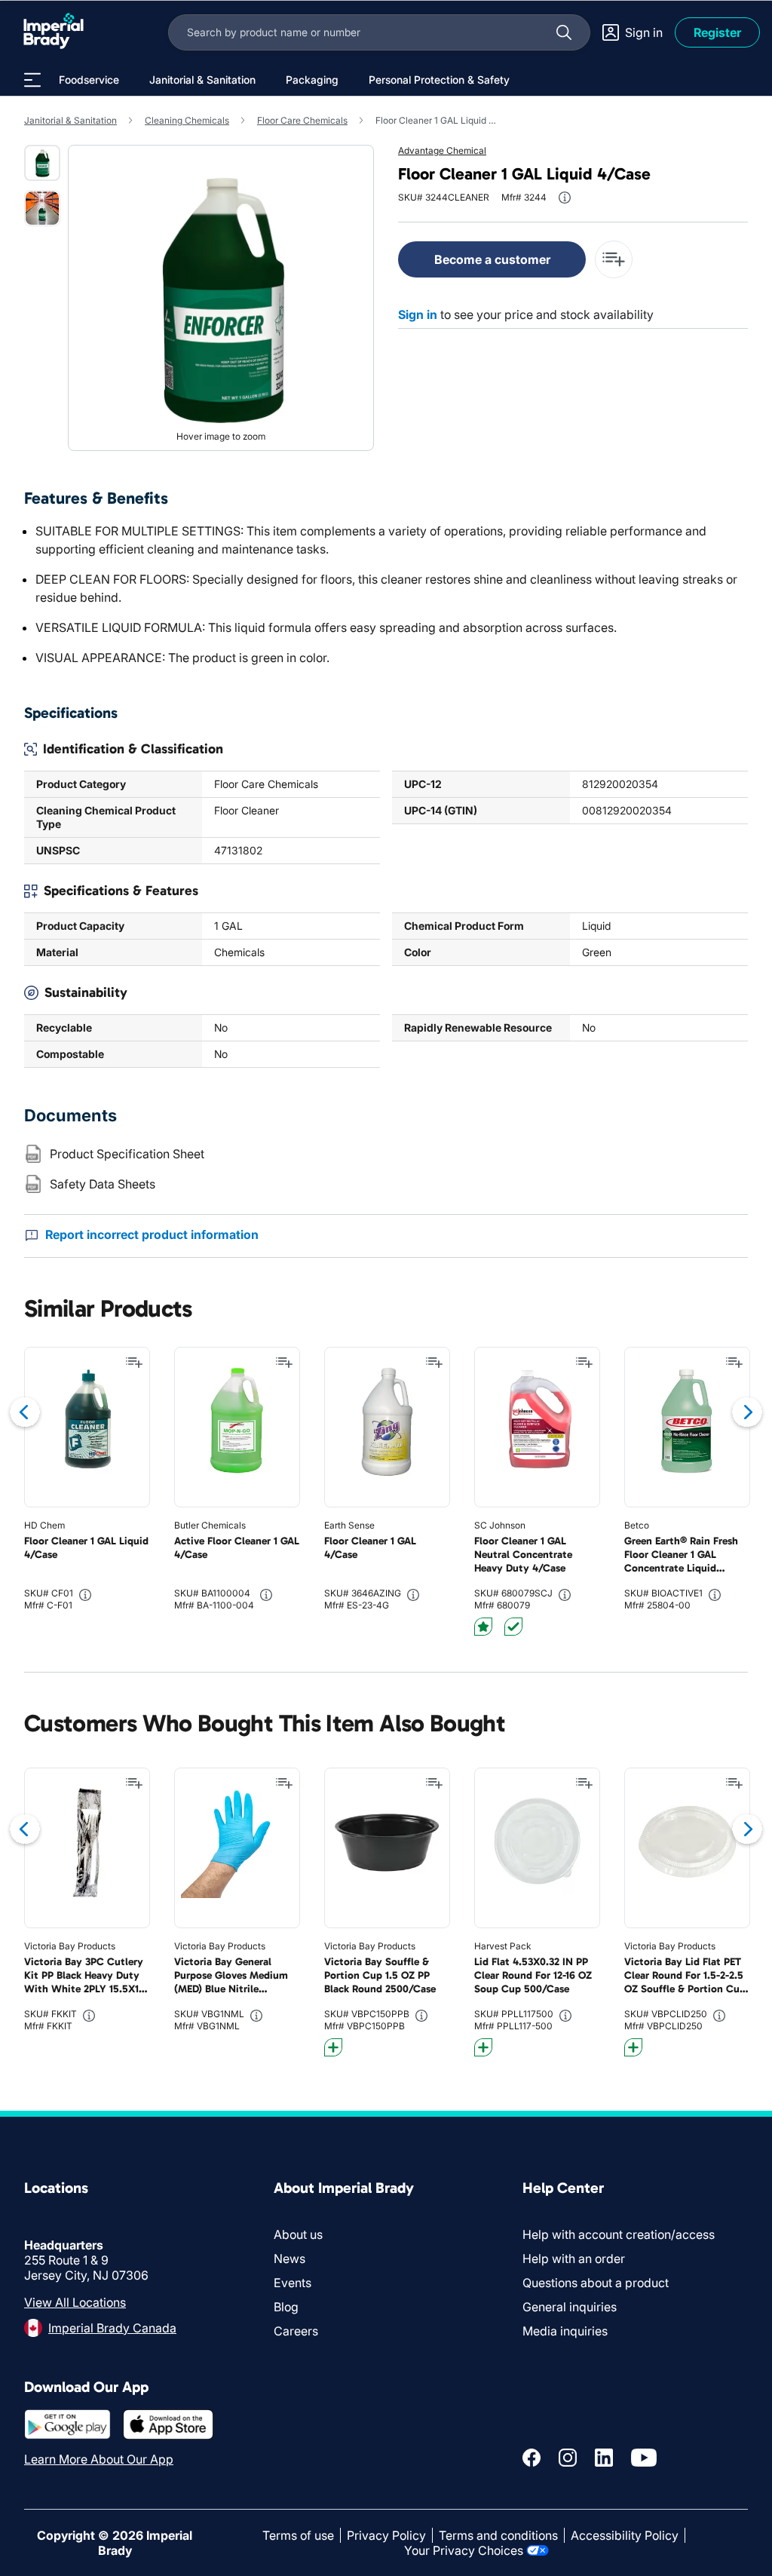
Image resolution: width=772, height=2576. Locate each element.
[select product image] (42, 163)
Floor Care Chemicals (302, 120)
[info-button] (565, 198)
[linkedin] (604, 2458)
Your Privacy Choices (464, 2550)
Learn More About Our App (99, 2459)
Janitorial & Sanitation (70, 120)
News (289, 2259)
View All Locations (75, 2302)
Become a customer (492, 259)
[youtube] (644, 2458)
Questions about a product (596, 2283)
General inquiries (570, 2307)
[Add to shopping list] (134, 1363)
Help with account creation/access (619, 2234)
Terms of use (298, 2535)
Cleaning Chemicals (187, 120)
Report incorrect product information (152, 1234)
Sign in (418, 314)
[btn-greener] (333, 2047)
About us (298, 2234)
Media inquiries (565, 2331)
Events (293, 2283)
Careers (296, 2331)
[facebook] (532, 2458)
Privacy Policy (386, 2535)
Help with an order (574, 2259)
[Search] (564, 32)
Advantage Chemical (442, 150)
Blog (286, 2307)
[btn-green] (513, 1627)
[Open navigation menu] (32, 80)
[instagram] (568, 2458)
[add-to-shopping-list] (614, 259)
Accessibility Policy (625, 2535)
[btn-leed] (483, 1627)
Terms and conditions (498, 2535)
